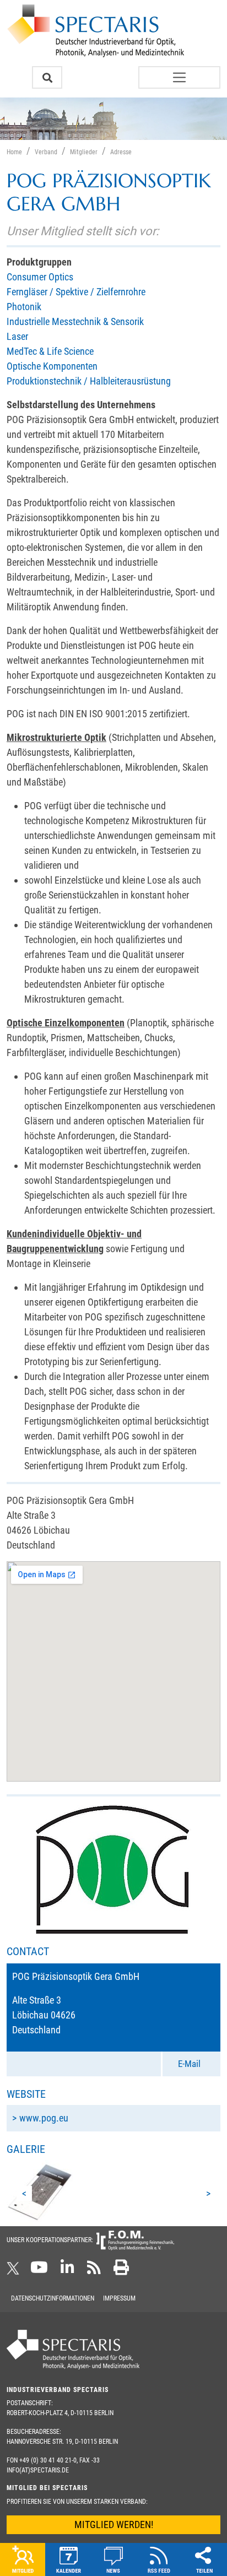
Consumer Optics (40, 277)
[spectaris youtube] (39, 2271)
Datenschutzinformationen (53, 2298)
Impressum (119, 2298)
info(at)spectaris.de (38, 2470)
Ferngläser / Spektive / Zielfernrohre (76, 292)
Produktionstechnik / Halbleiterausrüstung (89, 381)
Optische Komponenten (52, 366)
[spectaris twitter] (15, 2271)
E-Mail (189, 2064)
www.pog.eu (44, 2118)
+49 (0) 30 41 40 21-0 (48, 2460)
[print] (121, 2271)
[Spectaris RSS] (94, 2271)
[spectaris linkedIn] (67, 2271)
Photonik (24, 307)
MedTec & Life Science (50, 351)
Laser (17, 336)
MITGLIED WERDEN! (114, 2524)
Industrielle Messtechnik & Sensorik (75, 321)
